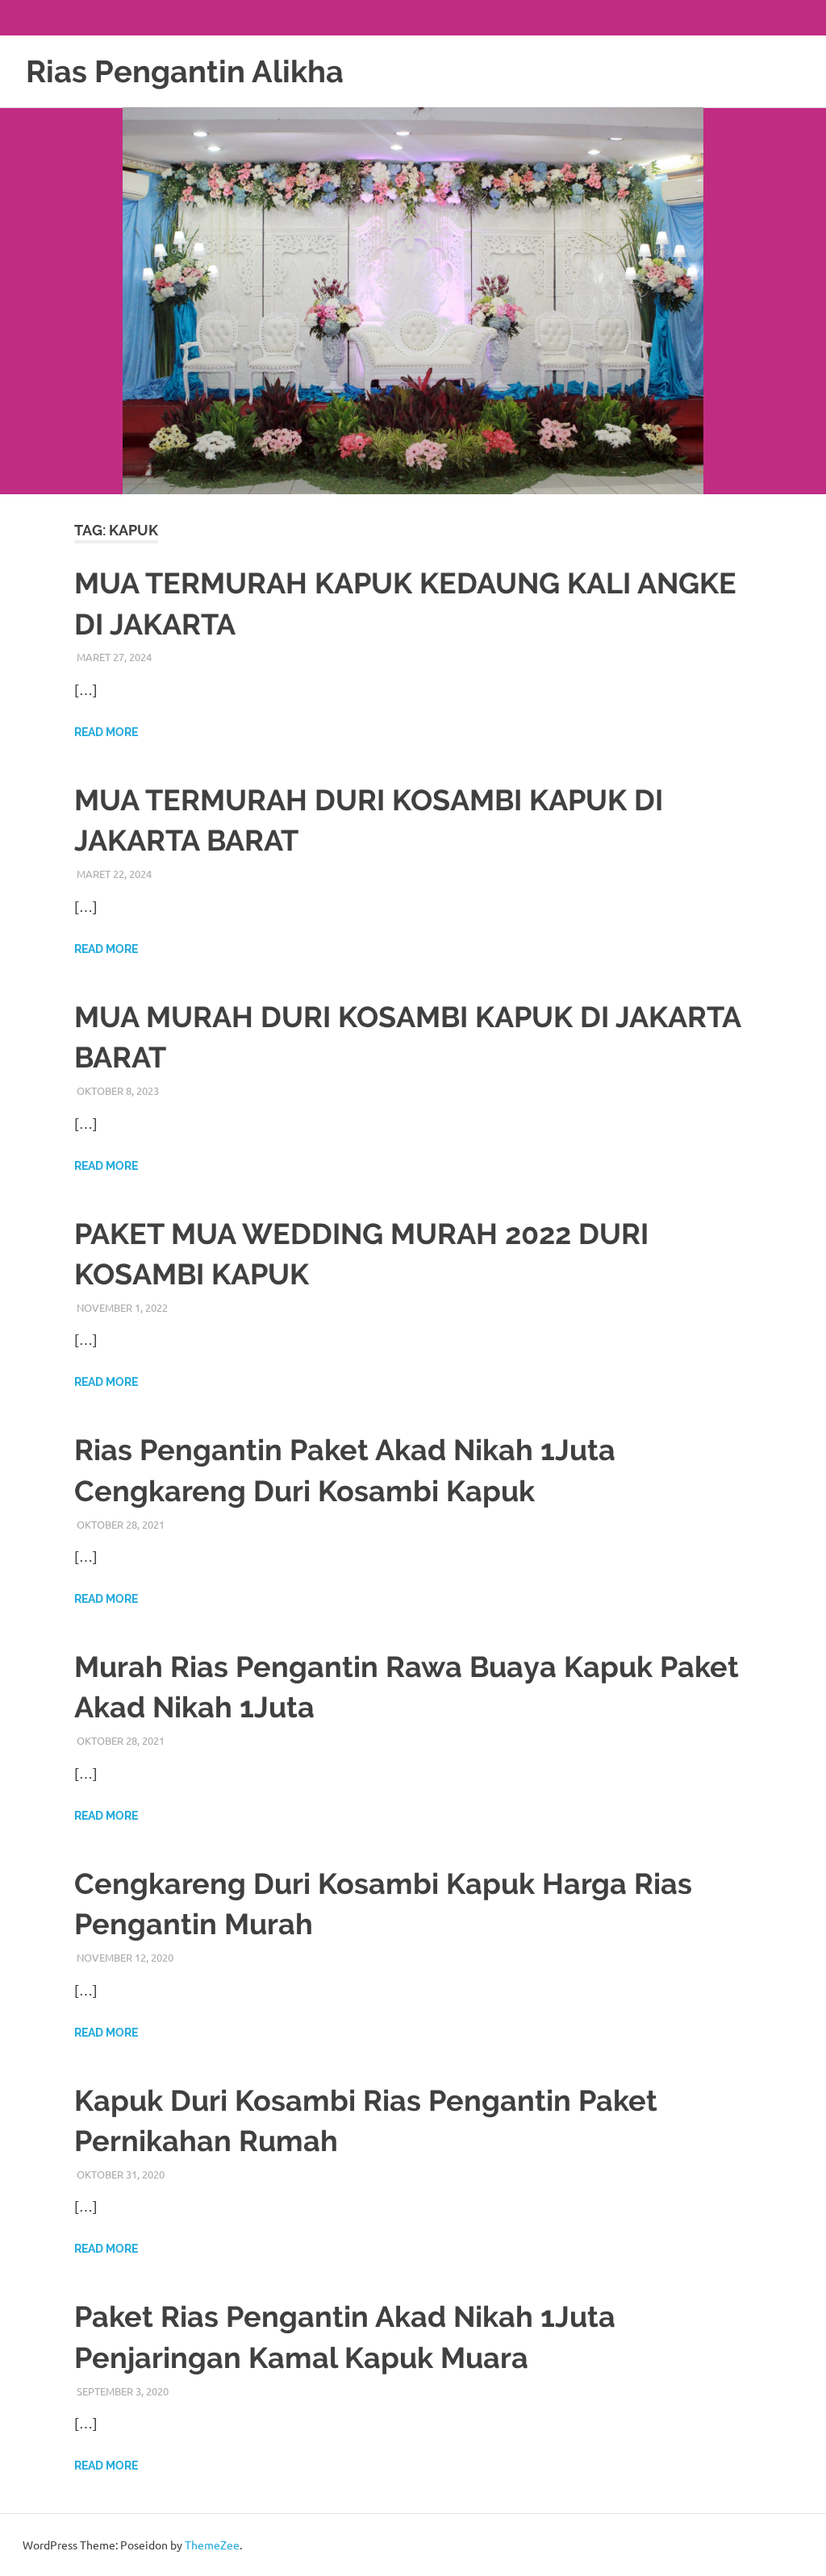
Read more (106, 732)
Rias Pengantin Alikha (185, 71)
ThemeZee (212, 2545)
